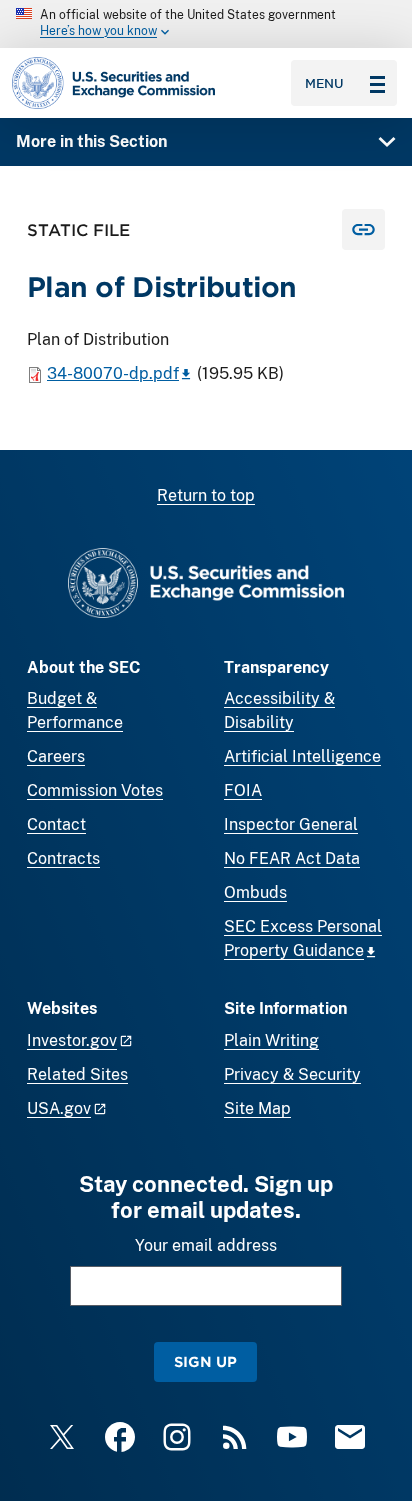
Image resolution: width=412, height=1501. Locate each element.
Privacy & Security (292, 1074)
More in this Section (91, 141)
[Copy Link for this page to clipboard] (363, 229)
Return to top (206, 495)
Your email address (206, 1245)
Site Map (257, 1108)
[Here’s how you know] (206, 24)
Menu (324, 83)
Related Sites (77, 1074)
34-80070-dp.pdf (113, 373)
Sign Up (205, 1361)
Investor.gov (72, 1040)
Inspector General (291, 824)
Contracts (63, 858)
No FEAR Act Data (292, 858)
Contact (56, 824)
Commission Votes (95, 790)
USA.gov (59, 1108)
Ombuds (255, 892)
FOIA (243, 790)
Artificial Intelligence (302, 756)
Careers (56, 756)
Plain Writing (271, 1040)
